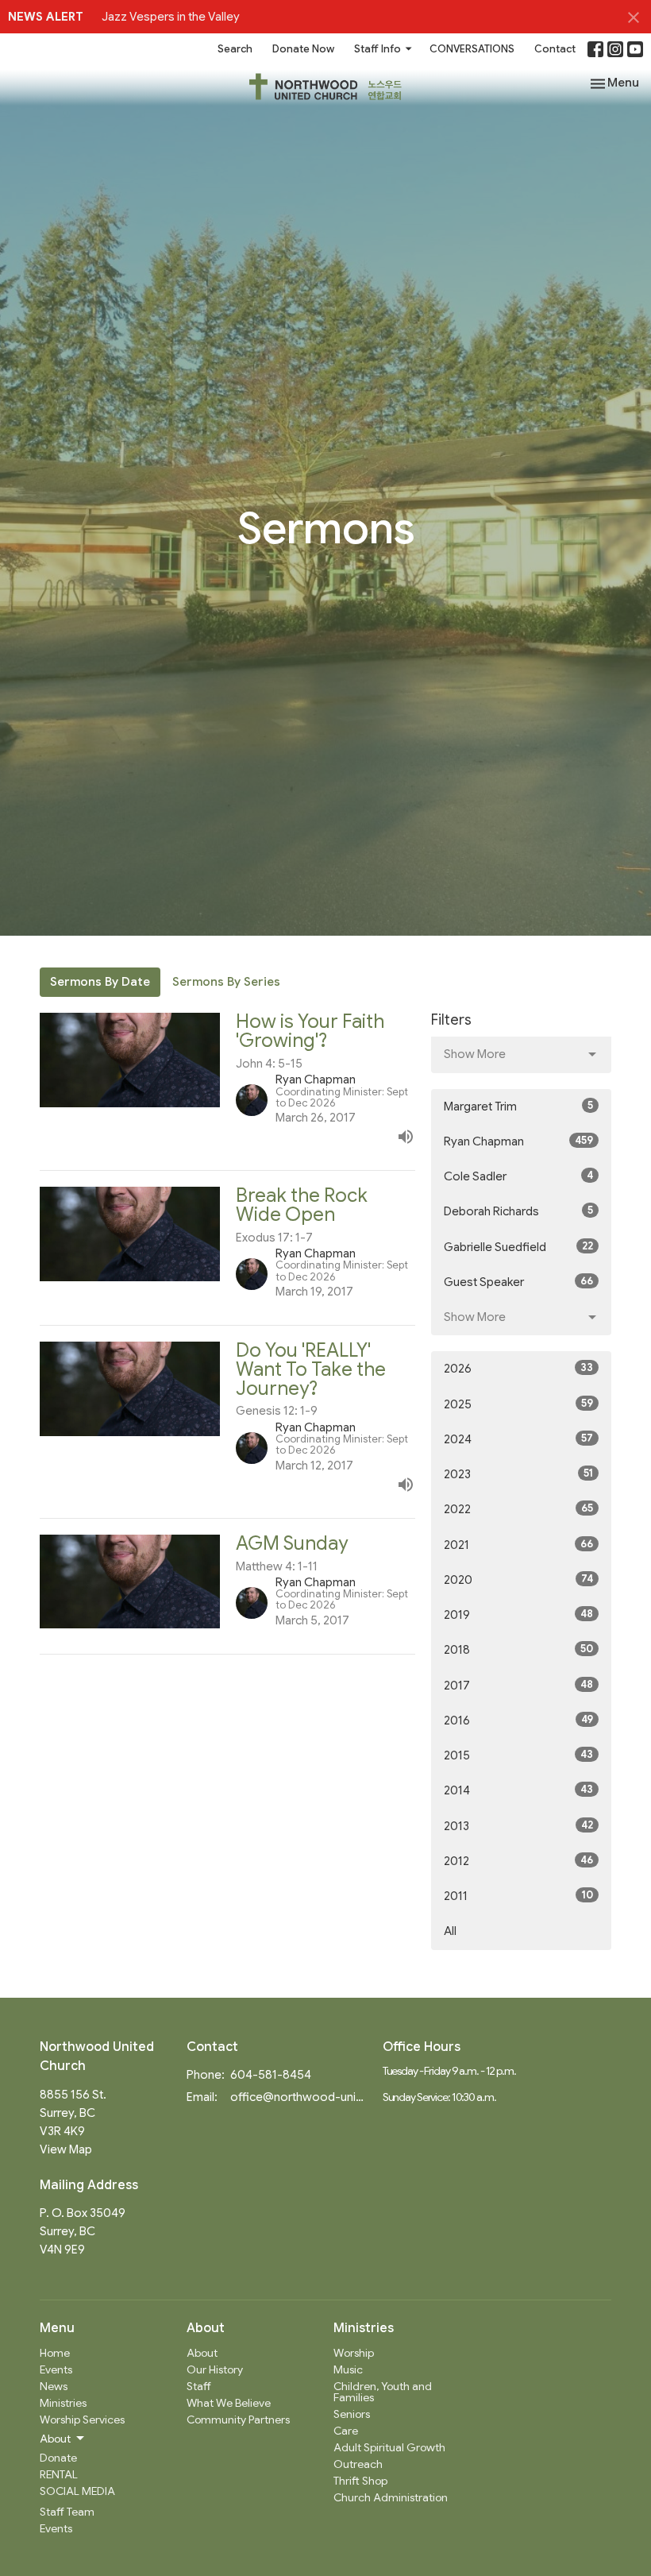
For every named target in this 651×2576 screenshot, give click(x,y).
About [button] (55, 2439)
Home (55, 2353)
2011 (518, 1896)
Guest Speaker (518, 1282)
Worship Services (82, 2420)
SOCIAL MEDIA (77, 2491)
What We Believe (229, 2403)
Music (348, 2369)
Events (56, 2369)
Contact (555, 49)
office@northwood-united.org (299, 2097)
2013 (518, 1826)
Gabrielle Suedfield (518, 1247)
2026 (518, 1368)
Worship (354, 2353)
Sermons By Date (100, 982)
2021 (518, 1545)
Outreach (358, 2464)
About (202, 2353)
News (54, 2386)
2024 (518, 1439)
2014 (518, 1790)
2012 (518, 1861)
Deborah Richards (518, 1211)
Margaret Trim (518, 1106)
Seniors (352, 2414)
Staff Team (67, 2512)
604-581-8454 (271, 2075)
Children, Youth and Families (383, 2392)
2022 (518, 1509)
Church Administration (391, 2497)
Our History (215, 2369)
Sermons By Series (226, 982)
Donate (58, 2458)
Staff (199, 2386)
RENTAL (59, 2474)
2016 (518, 1720)
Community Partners (238, 2420)
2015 (518, 1755)
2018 (518, 1649)
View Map (66, 2149)
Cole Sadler (518, 1176)
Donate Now (303, 49)
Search (235, 49)
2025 (518, 1404)
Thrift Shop (360, 2481)
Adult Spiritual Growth (389, 2447)
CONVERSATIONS (472, 49)
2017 (518, 1685)
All (450, 1931)
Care (346, 2431)
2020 (518, 1580)
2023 (518, 1474)
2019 (518, 1614)
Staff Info (378, 49)
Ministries (63, 2403)
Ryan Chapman (518, 1141)
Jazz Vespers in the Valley (171, 17)
